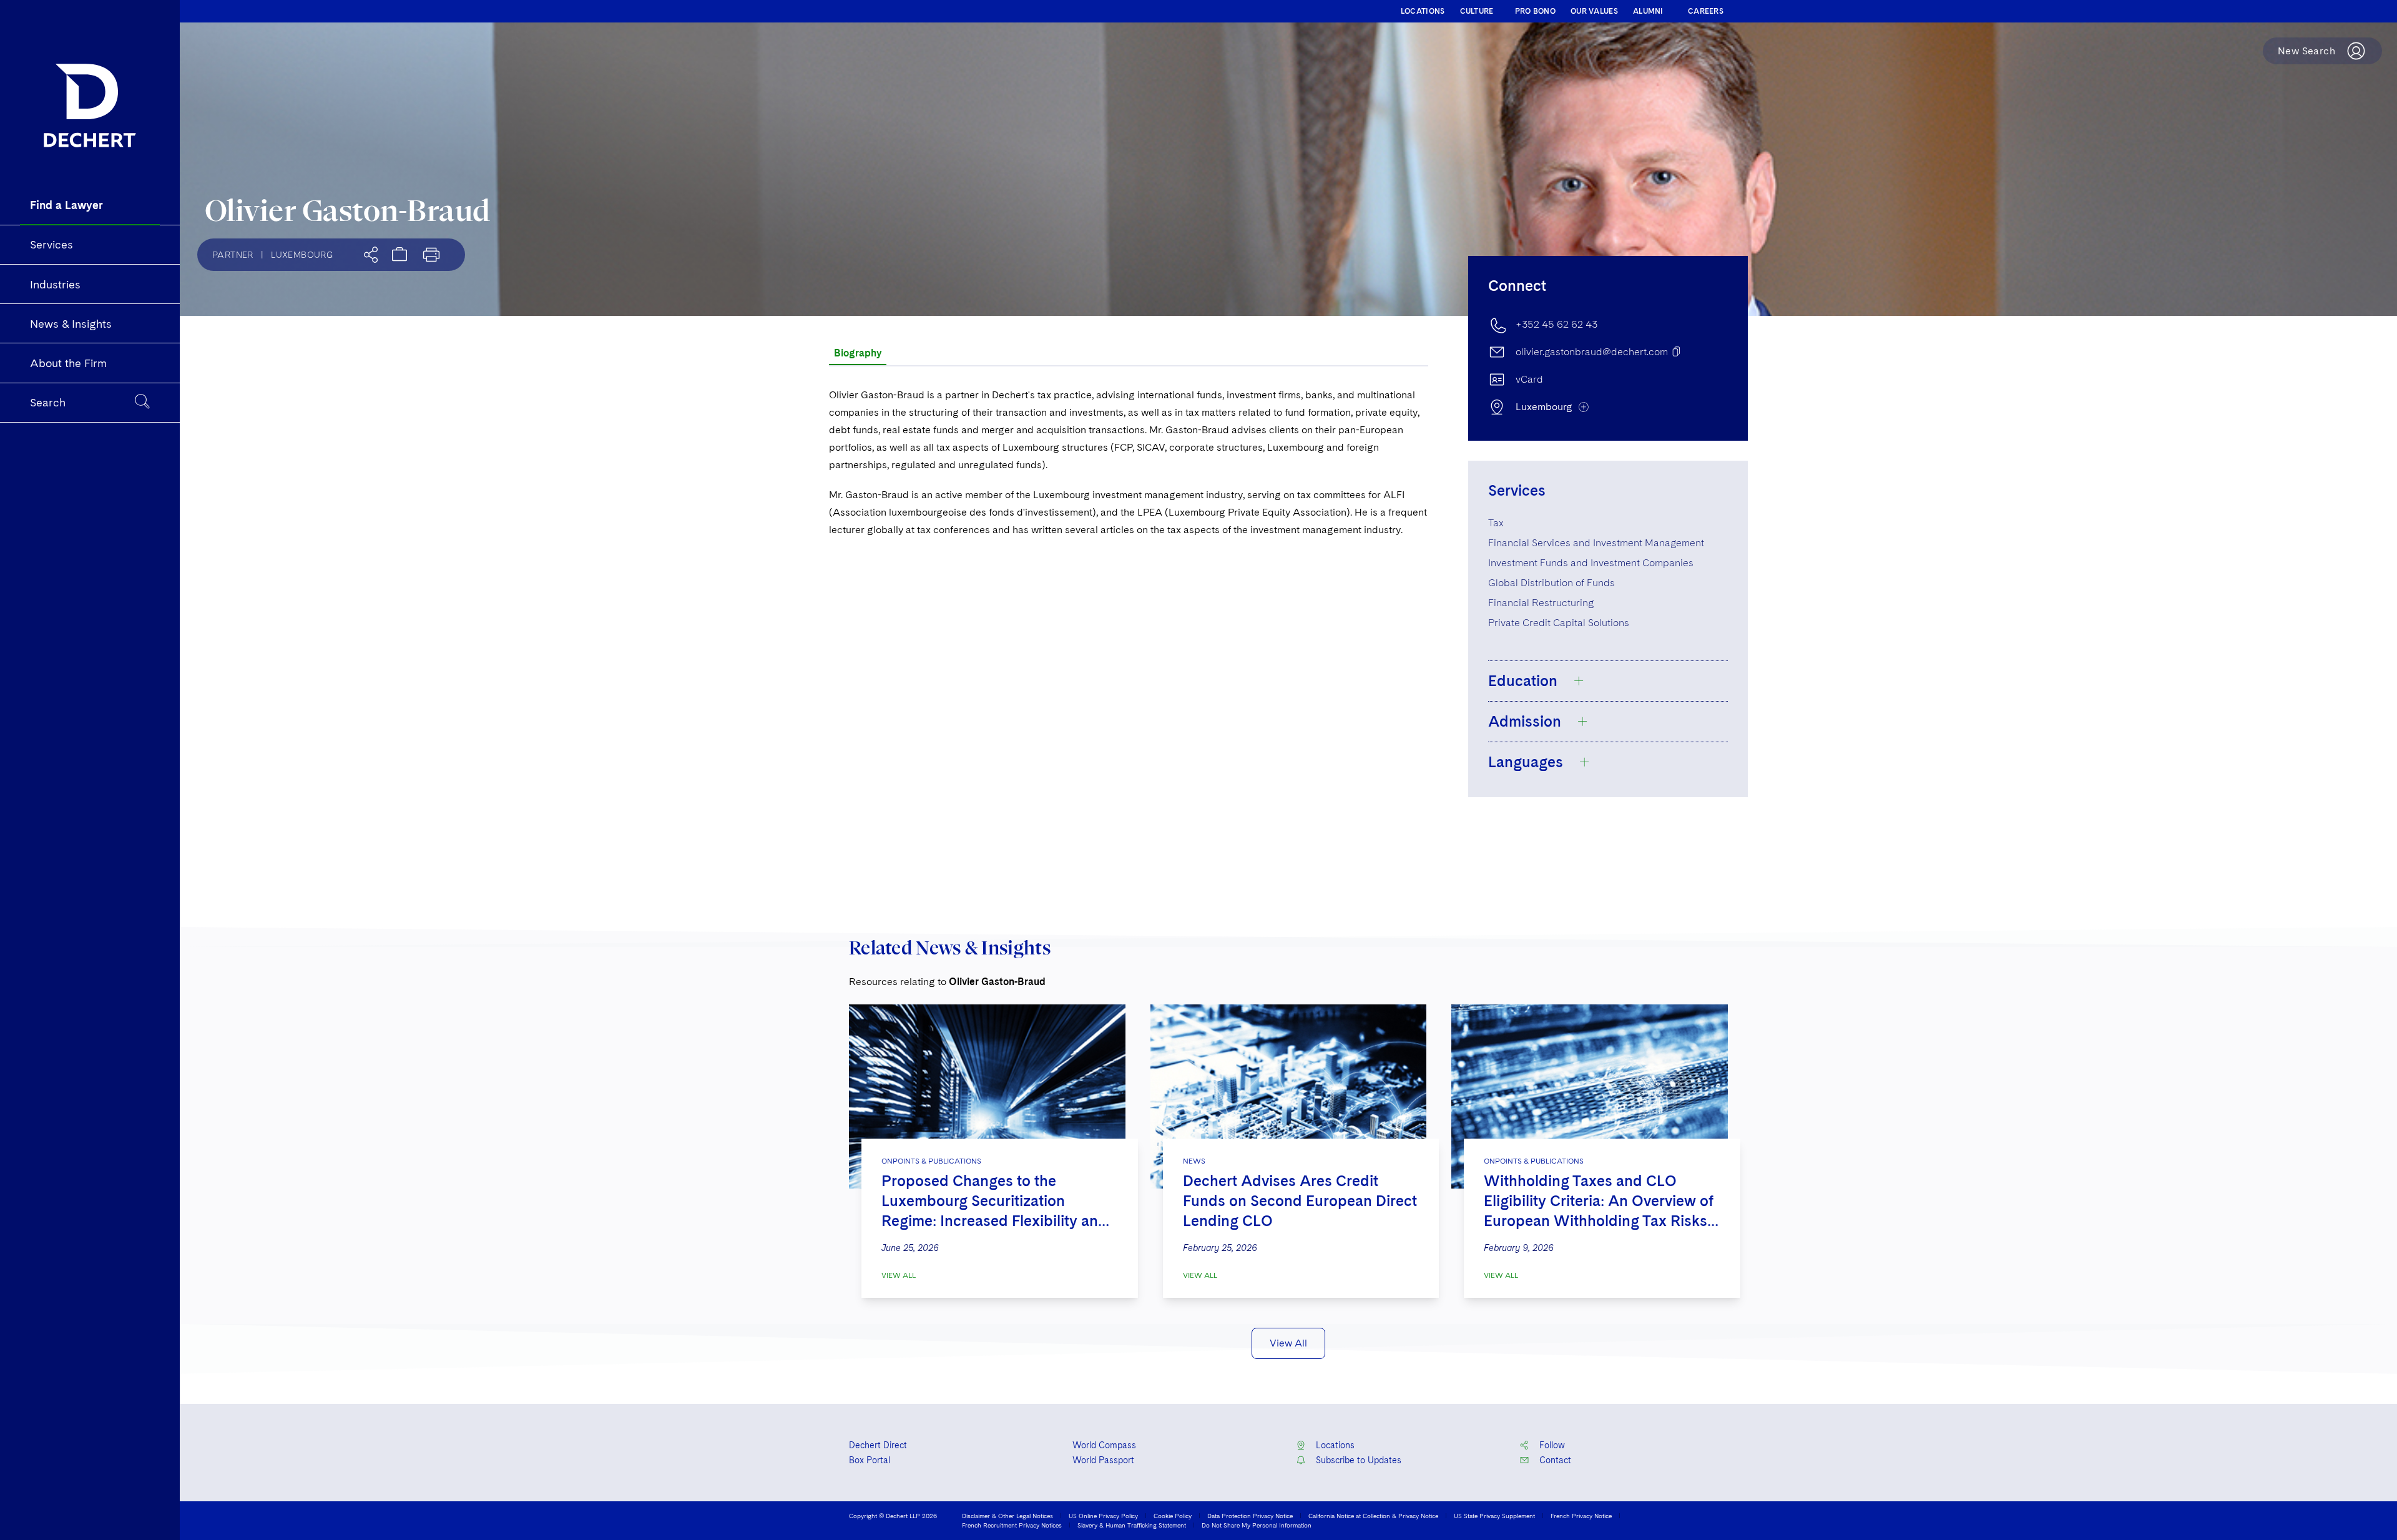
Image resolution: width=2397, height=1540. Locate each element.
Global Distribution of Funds (1551, 583)
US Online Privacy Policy (1103, 1516)
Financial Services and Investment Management (1596, 543)
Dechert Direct (878, 1445)
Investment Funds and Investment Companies (1591, 563)
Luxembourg (302, 255)
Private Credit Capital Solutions (1559, 623)
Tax (1496, 523)
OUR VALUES (1594, 11)
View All (899, 1275)
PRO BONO (1535, 11)
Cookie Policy (1173, 1516)
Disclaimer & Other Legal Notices (1007, 1516)
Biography (858, 353)
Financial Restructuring (1541, 603)
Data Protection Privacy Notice (1250, 1516)
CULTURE (1477, 11)
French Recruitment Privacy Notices (1012, 1525)
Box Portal (870, 1460)
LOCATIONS (1423, 11)
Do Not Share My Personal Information (1257, 1525)
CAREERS (1706, 11)
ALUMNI (1648, 11)
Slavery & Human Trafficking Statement (1132, 1525)
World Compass (1104, 1445)
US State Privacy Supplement (1494, 1516)
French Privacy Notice (1581, 1516)
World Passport (1103, 1460)
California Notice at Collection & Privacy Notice (1373, 1516)
